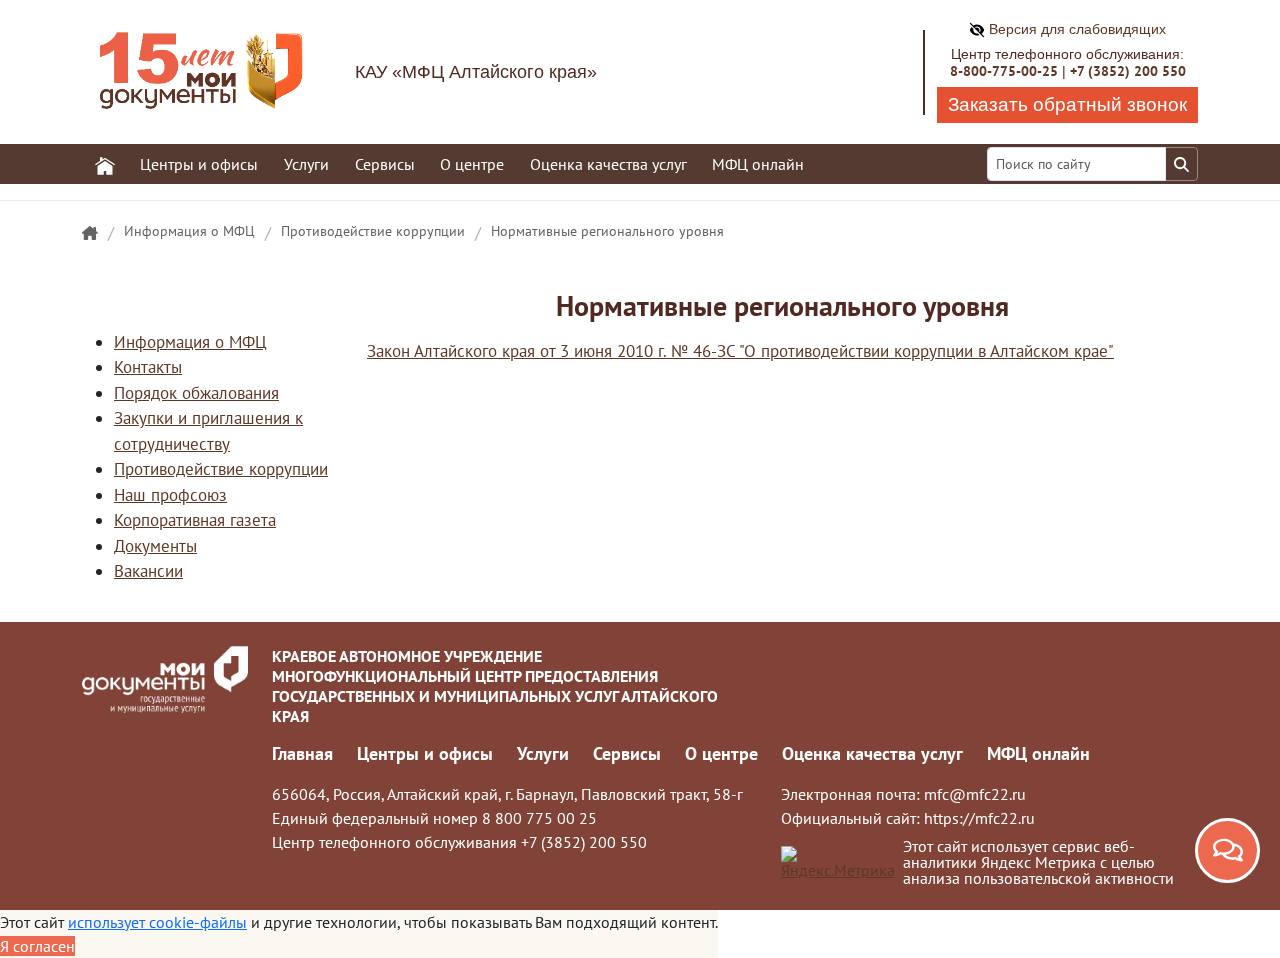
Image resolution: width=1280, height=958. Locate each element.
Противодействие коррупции (373, 231)
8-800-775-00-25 (1004, 71)
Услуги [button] (306, 164)
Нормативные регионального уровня (607, 231)
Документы (155, 546)
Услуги (543, 753)
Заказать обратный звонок (1067, 104)
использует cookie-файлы (157, 922)
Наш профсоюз (170, 495)
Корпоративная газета (195, 520)
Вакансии (148, 571)
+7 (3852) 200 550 (1128, 71)
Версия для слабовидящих (1075, 29)
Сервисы (627, 753)
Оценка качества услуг (608, 164)
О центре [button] (472, 164)
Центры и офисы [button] (199, 164)
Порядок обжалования (196, 393)
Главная (302, 753)
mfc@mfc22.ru (975, 794)
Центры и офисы (425, 753)
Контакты (148, 367)
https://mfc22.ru (979, 818)
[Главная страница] (90, 234)
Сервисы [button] (385, 164)
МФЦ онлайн (758, 164)
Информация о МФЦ (189, 231)
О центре (721, 753)
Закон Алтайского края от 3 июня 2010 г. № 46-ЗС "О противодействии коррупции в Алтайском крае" (740, 351)
